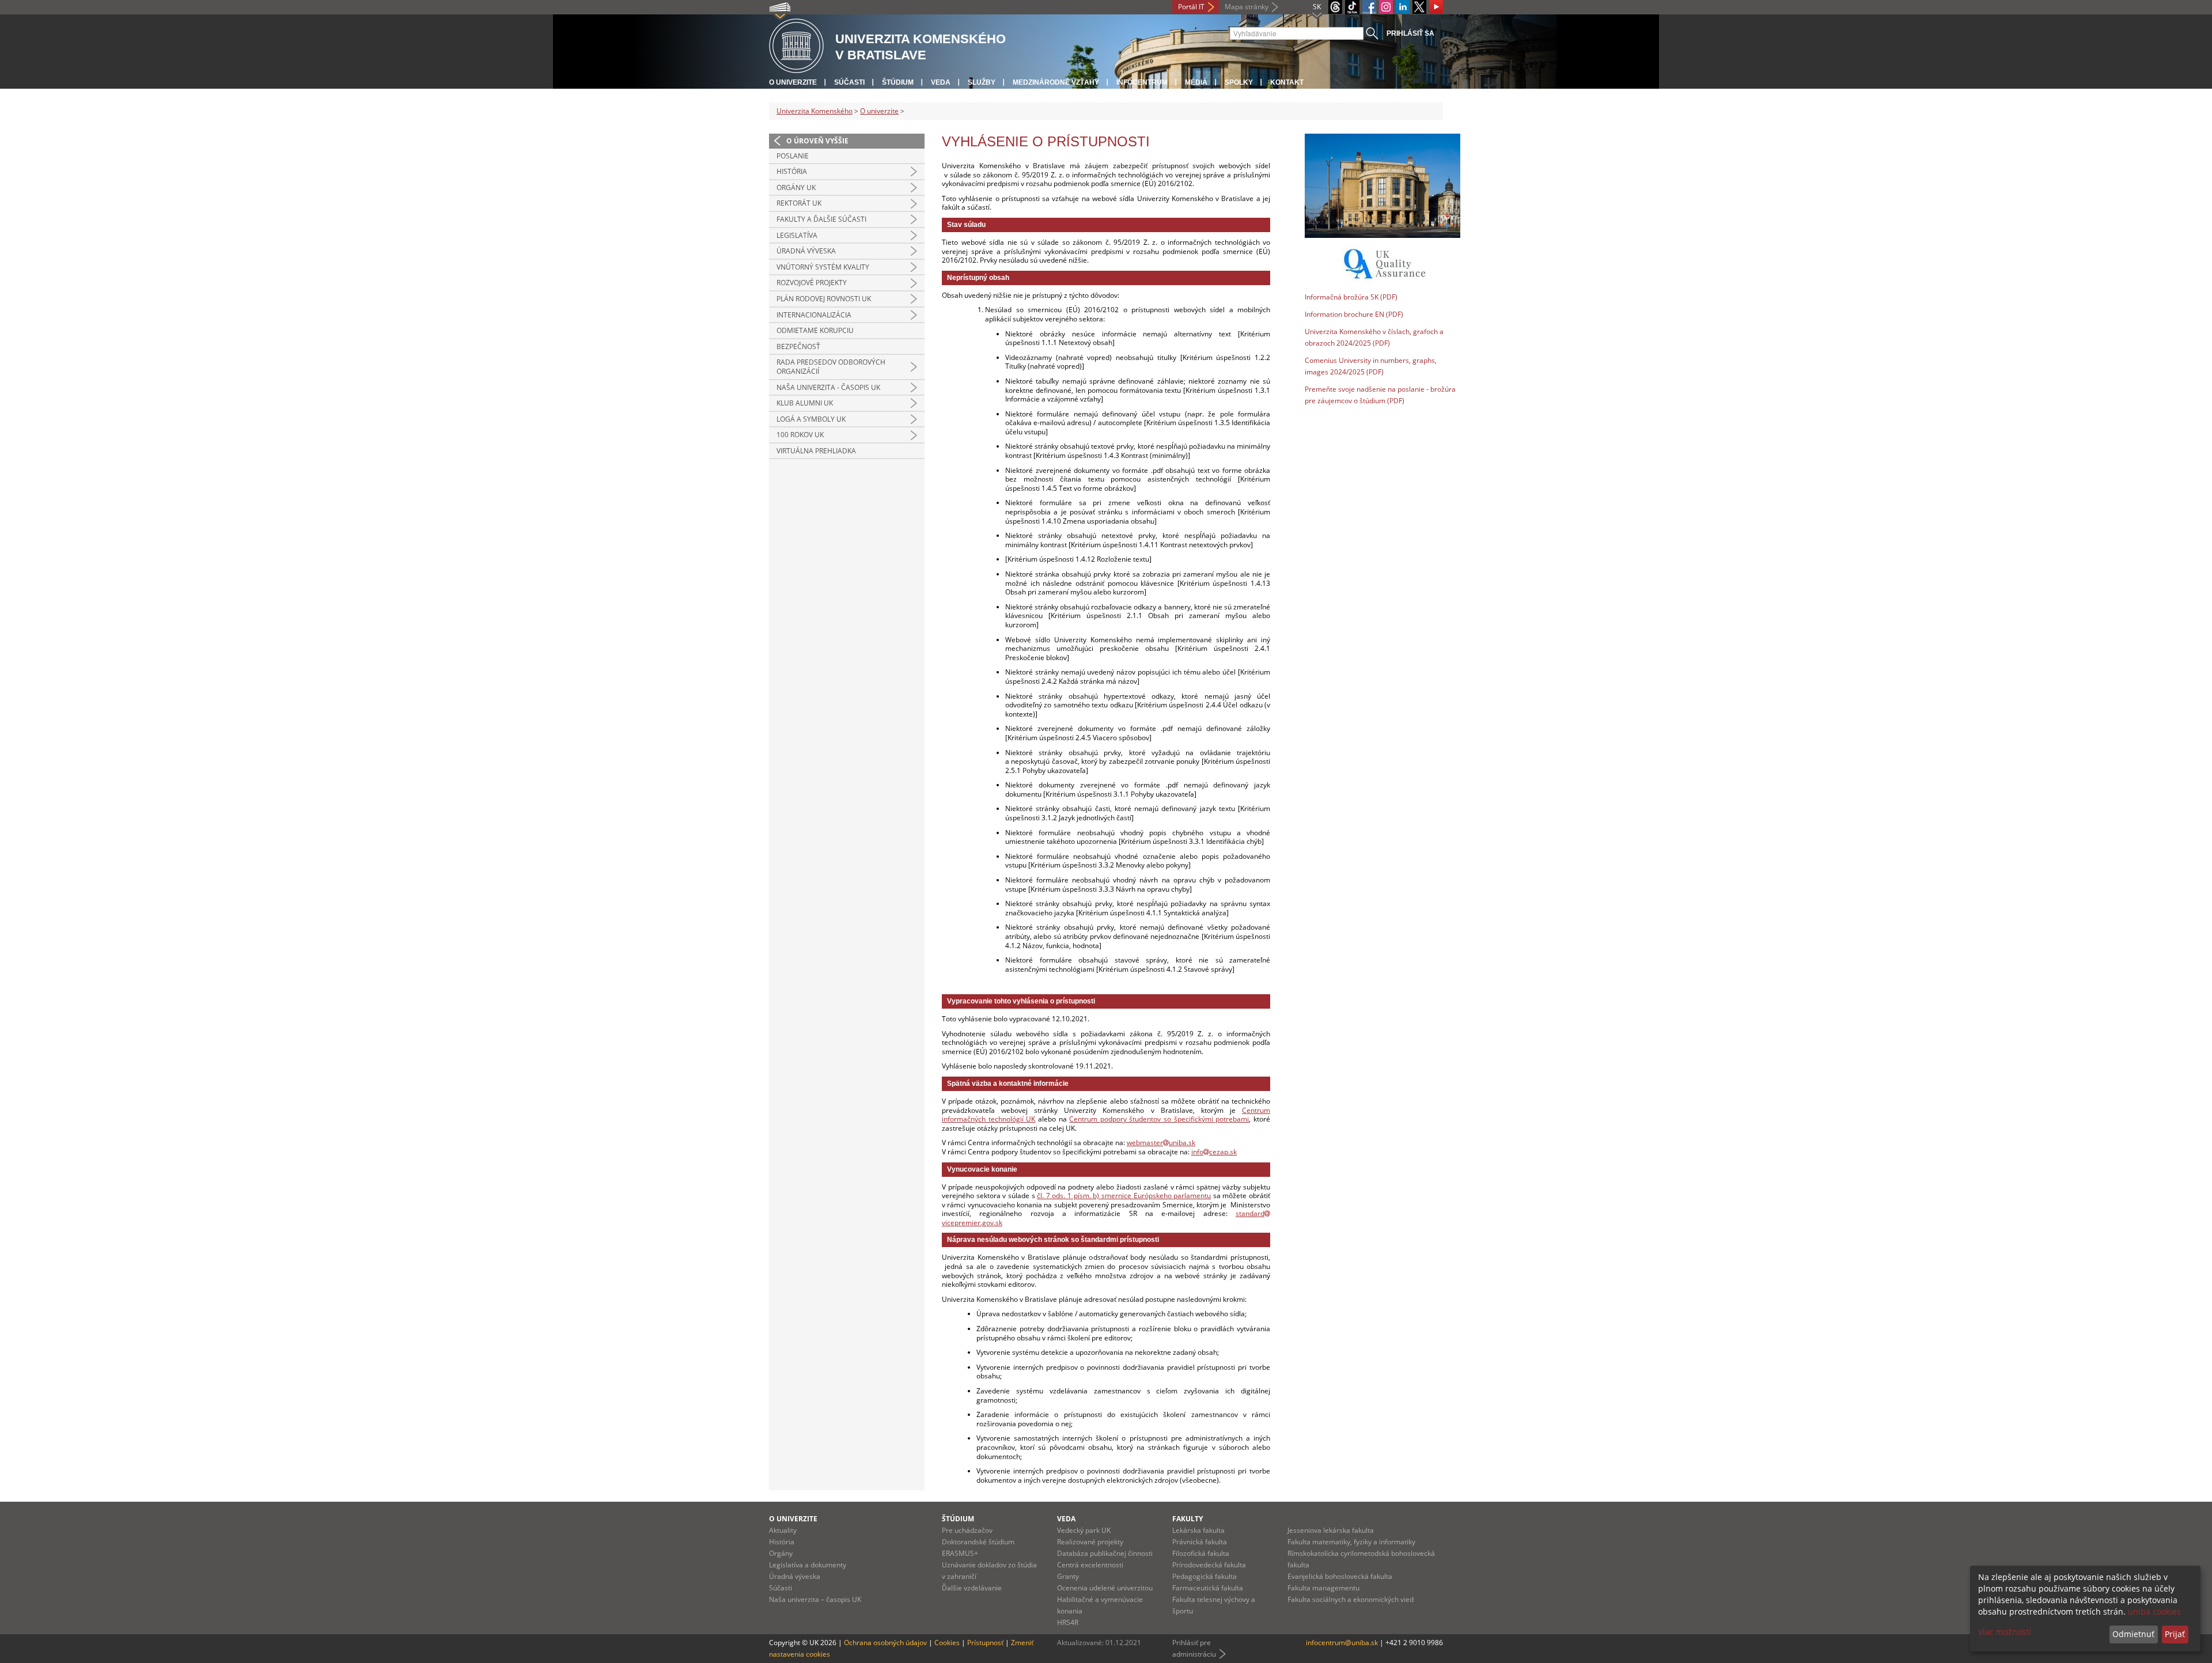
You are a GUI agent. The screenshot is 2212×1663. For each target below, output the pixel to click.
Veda (941, 82)
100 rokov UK (800, 435)
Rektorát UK (799, 203)
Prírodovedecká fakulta (1209, 1565)
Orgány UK (796, 187)
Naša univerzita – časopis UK (815, 1599)
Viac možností (2005, 1632)
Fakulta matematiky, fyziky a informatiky (1351, 1542)
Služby (982, 82)
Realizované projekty (1090, 1542)
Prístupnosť (985, 1643)
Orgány (781, 1553)
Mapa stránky (1247, 7)
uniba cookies (2154, 1611)
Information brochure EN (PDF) (1354, 314)
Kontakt (1287, 82)
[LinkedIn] (1403, 7)
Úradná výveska (806, 251)
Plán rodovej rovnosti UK (824, 299)
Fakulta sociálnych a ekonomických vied (1351, 1599)
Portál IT (1191, 7)
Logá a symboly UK (811, 419)
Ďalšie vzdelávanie (972, 1588)
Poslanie (793, 156)
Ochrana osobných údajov (885, 1643)
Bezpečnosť (798, 346)
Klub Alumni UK (805, 403)
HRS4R (1068, 1622)
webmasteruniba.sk (1161, 1143)
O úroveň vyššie (817, 141)
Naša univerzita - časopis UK (828, 387)
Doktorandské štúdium (978, 1542)
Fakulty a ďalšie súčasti (821, 219)
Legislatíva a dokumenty (808, 1565)
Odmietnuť (2133, 1634)
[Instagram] (1386, 7)
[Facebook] (1369, 7)
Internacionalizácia (814, 315)
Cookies (947, 1643)
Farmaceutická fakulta (1208, 1588)
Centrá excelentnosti (1090, 1565)
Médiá (1196, 82)
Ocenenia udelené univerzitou (1105, 1588)
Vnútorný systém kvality (823, 267)
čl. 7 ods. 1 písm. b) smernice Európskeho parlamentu (1124, 1196)
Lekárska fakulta (1198, 1530)
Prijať (2175, 1634)
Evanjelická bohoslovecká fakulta (1340, 1576)
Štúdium (898, 82)
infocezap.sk (1214, 1152)
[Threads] (1335, 7)
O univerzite (793, 82)
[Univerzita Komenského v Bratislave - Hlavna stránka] (796, 46)
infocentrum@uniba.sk (1342, 1643)
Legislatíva (797, 235)
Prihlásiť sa (1410, 33)
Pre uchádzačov (967, 1530)
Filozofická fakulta (1201, 1553)
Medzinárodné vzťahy (1056, 82)
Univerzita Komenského (815, 111)
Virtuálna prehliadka (816, 451)
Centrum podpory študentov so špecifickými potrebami (1159, 1119)
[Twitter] (1419, 7)
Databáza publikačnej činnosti (1105, 1553)
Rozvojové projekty (812, 283)
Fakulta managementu (1323, 1588)
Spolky (1239, 82)
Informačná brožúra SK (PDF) (1351, 297)
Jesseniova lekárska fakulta (1331, 1530)
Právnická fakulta (1200, 1542)
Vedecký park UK (1084, 1530)
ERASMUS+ (960, 1553)
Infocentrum (1142, 82)
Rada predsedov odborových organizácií (831, 367)
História (792, 171)
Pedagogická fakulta (1205, 1576)
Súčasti (849, 82)
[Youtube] (1436, 7)
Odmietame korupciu (815, 330)
